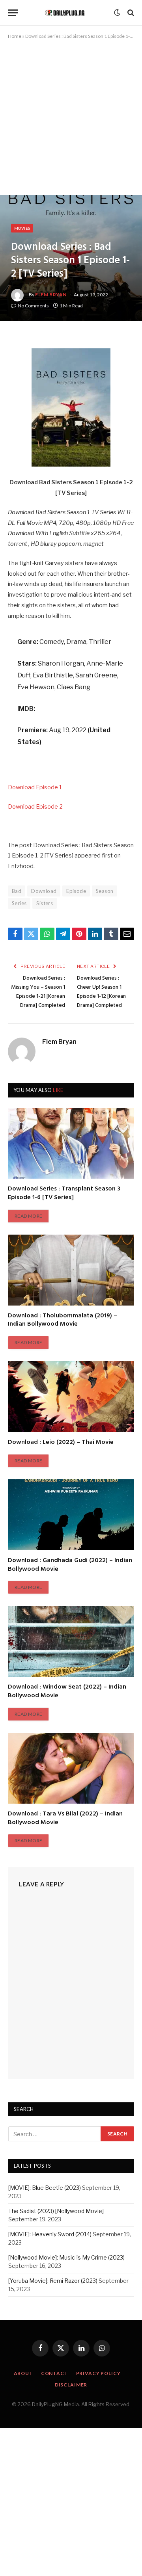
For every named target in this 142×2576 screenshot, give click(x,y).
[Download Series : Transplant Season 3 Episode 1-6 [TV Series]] (71, 1143)
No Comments (33, 306)
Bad (17, 891)
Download (44, 891)
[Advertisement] (71, 121)
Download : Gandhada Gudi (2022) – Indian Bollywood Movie (70, 1565)
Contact (55, 2373)
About (23, 2373)
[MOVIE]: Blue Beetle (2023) (45, 2188)
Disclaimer (71, 2385)
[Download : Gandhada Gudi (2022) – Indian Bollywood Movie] (71, 1515)
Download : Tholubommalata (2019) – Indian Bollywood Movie (63, 1320)
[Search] (130, 13)
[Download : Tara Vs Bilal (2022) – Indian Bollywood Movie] (71, 1768)
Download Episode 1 (35, 787)
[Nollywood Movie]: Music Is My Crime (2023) (66, 2257)
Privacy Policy (98, 2373)
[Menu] (13, 13)
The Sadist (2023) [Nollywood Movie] (56, 2211)
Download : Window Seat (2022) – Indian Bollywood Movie (67, 1691)
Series (19, 903)
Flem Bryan (51, 295)
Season (105, 891)
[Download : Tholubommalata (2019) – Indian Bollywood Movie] (71, 1270)
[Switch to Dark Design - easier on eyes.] (117, 13)
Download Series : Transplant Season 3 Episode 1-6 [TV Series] (64, 1193)
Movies (22, 228)
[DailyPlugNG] (68, 13)
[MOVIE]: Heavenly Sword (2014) (50, 2234)
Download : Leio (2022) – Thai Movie (61, 1442)
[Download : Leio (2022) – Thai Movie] (71, 1397)
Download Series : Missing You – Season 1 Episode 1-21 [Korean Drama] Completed (38, 992)
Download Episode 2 (35, 807)
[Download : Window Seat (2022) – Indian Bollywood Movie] (71, 1641)
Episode (76, 891)
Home (15, 36)
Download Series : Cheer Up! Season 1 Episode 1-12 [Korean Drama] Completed (101, 992)
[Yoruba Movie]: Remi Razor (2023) (53, 2281)
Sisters (45, 903)
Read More (28, 1216)
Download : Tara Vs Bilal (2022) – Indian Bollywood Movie (65, 1818)
